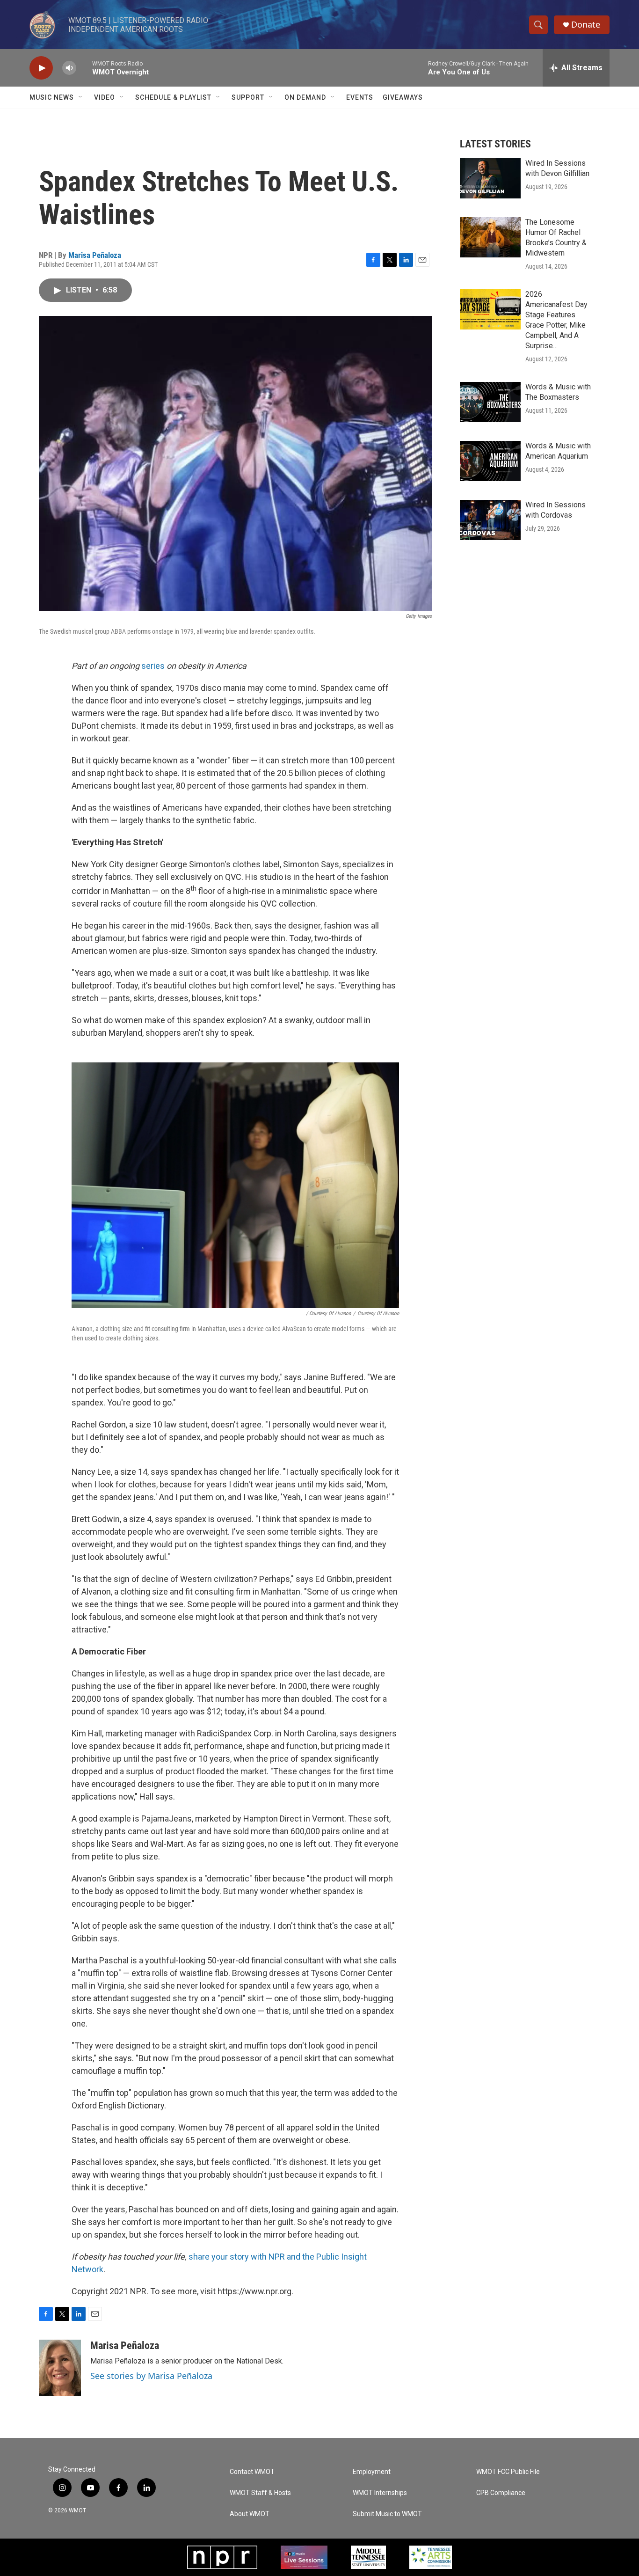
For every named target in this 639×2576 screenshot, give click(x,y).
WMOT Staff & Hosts (260, 2493)
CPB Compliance (501, 2493)
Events (360, 97)
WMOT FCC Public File (508, 2472)
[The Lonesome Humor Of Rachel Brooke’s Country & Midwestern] (490, 237)
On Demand (305, 97)
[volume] (69, 68)
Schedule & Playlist (173, 97)
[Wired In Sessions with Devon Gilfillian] (490, 178)
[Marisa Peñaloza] (60, 2368)
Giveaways (403, 97)
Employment (372, 2472)
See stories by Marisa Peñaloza (151, 2376)
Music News (52, 97)
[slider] (84, 68)
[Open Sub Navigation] (81, 97)
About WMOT (250, 2514)
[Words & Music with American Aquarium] (490, 461)
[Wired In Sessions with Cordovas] (490, 520)
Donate (586, 25)
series (153, 666)
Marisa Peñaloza (95, 255)
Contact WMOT (252, 2472)
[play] (41, 68)
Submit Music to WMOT (387, 2514)
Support (248, 97)
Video (105, 97)
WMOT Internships (380, 2493)
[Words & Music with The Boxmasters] (490, 402)
